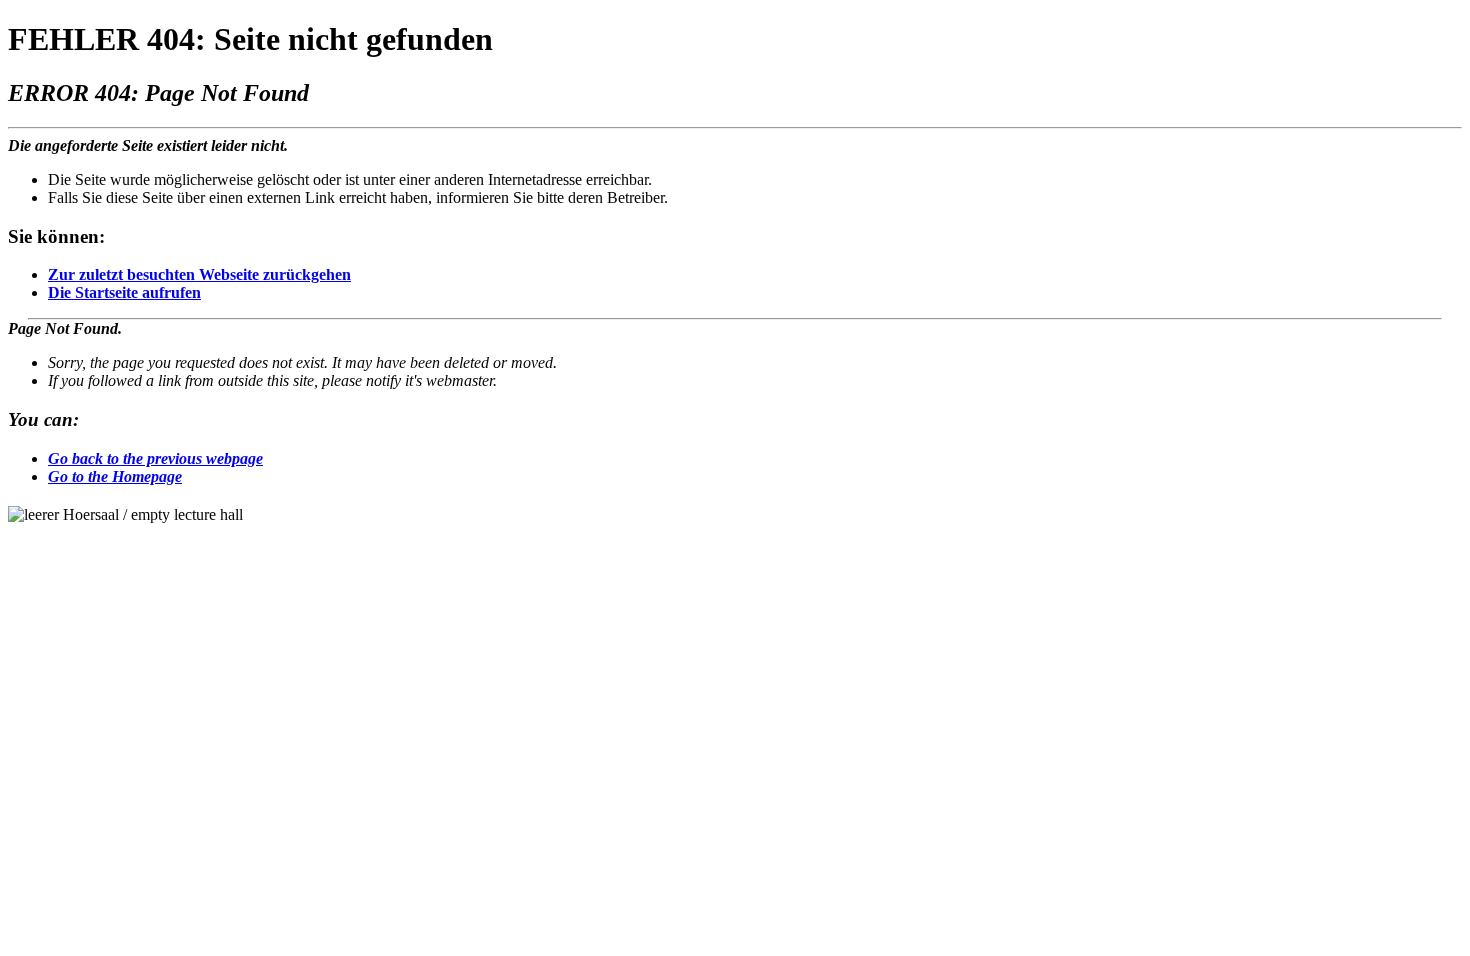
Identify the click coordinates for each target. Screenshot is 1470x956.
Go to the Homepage (115, 476)
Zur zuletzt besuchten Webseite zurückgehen (199, 274)
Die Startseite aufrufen (124, 292)
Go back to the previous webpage (155, 458)
